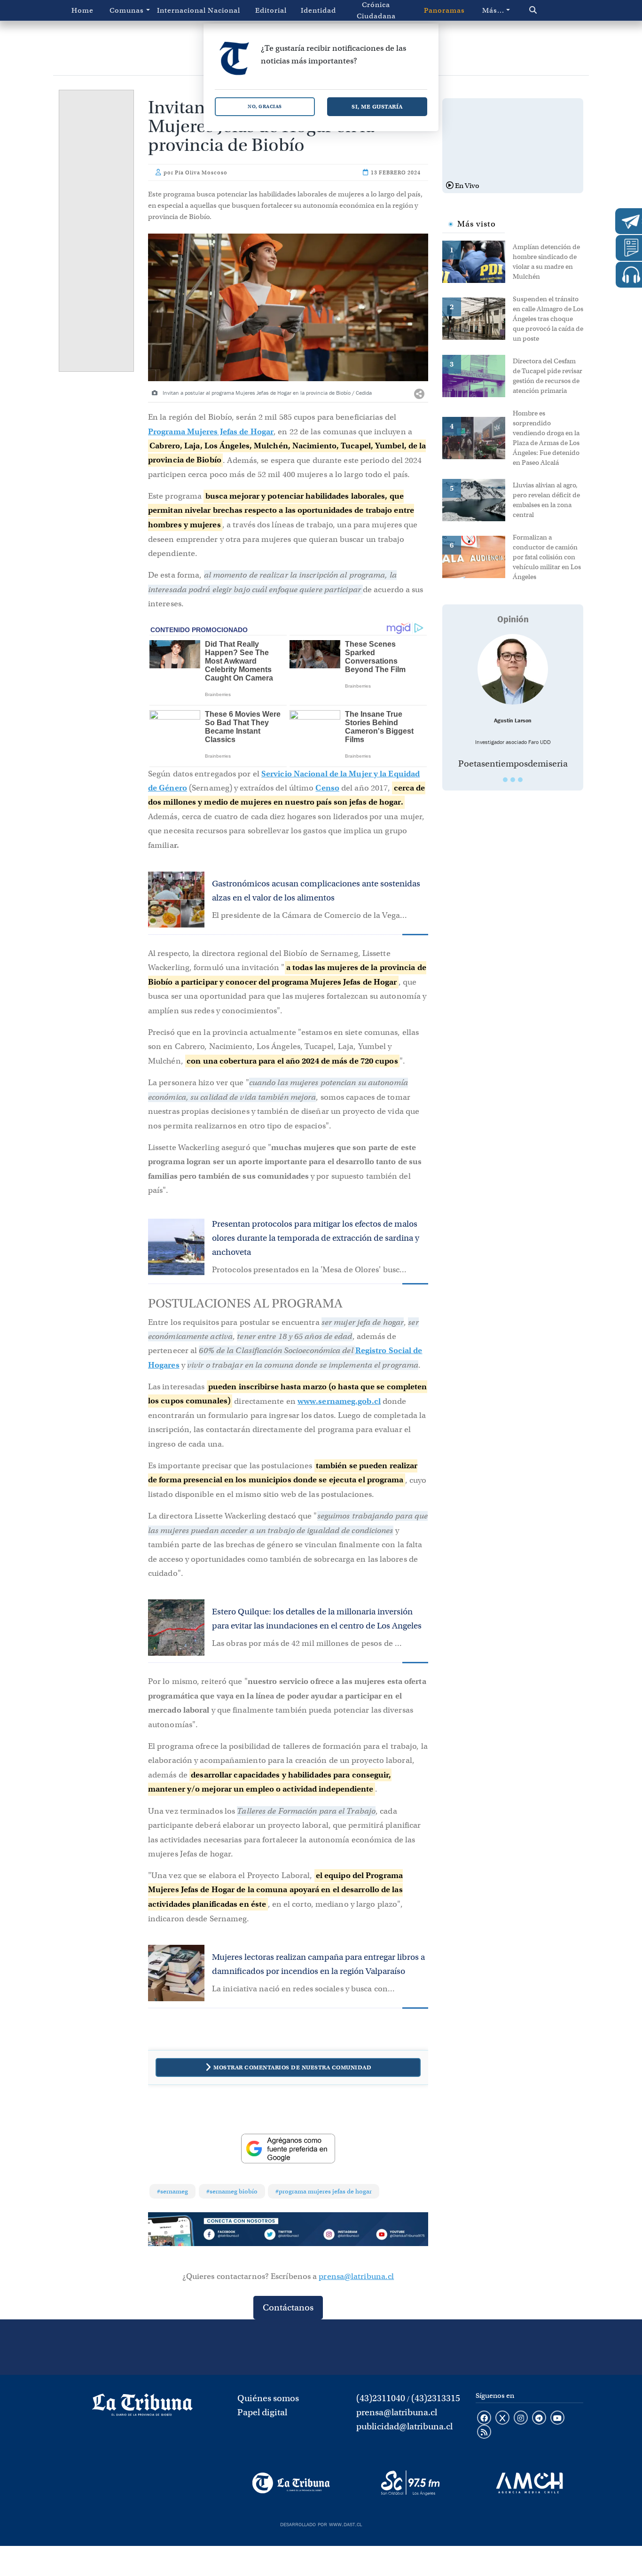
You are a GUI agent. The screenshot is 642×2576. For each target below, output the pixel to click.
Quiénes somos (268, 2398)
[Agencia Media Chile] (529, 2483)
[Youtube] (400, 2235)
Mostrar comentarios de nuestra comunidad (292, 2067)
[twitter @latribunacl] (502, 2419)
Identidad (318, 10)
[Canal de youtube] (557, 2419)
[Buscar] (549, 10)
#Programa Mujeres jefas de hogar (324, 2191)
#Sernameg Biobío (232, 2191)
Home (82, 10)
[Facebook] (232, 2235)
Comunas (127, 10)
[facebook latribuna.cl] (484, 2419)
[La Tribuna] (291, 2483)
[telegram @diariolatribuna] (539, 2419)
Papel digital (262, 2412)
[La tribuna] (142, 2408)
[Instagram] (344, 2235)
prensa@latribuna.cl (356, 2276)
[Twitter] (288, 2235)
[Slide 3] (520, 780)
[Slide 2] (513, 780)
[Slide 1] (505, 780)
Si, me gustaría (377, 106)
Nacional (224, 10)
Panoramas (444, 10)
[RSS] (484, 2433)
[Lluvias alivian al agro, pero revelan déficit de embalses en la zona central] (478, 499)
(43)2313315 (436, 2398)
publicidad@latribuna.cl (404, 2426)
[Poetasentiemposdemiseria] (513, 669)
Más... (493, 10)
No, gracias (265, 106)
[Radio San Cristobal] (410, 2483)
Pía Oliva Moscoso (201, 172)
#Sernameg (172, 2191)
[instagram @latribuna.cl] (521, 2419)
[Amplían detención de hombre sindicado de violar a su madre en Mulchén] (478, 261)
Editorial (271, 10)
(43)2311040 (381, 2398)
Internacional (179, 10)
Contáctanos (288, 2307)
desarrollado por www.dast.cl (321, 2523)
